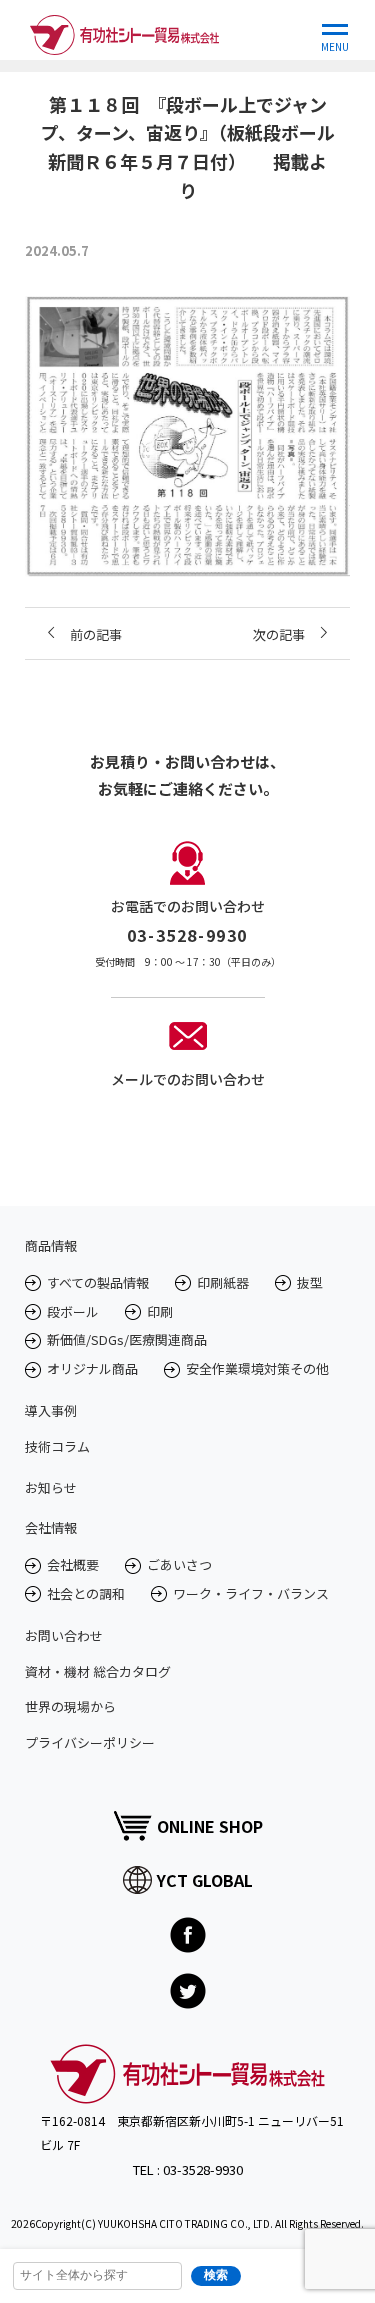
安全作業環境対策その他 (257, 1368)
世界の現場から (70, 1706)
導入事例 (51, 1410)
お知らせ (51, 1487)
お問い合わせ (64, 1635)
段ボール (73, 1311)
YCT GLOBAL (205, 1880)
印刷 (160, 1311)
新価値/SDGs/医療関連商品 (127, 1339)
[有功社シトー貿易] (124, 30)
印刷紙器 (223, 1282)
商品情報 (51, 1245)
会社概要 (73, 1564)
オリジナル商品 (92, 1368)
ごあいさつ (179, 1564)
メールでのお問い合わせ (188, 1079)
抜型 (310, 1282)
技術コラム (57, 1446)
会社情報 (51, 1527)
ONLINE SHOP (210, 1826)
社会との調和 (86, 1593)
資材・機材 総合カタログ (98, 1671)
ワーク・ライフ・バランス (251, 1593)
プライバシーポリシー (90, 1742)
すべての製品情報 (98, 1282)
